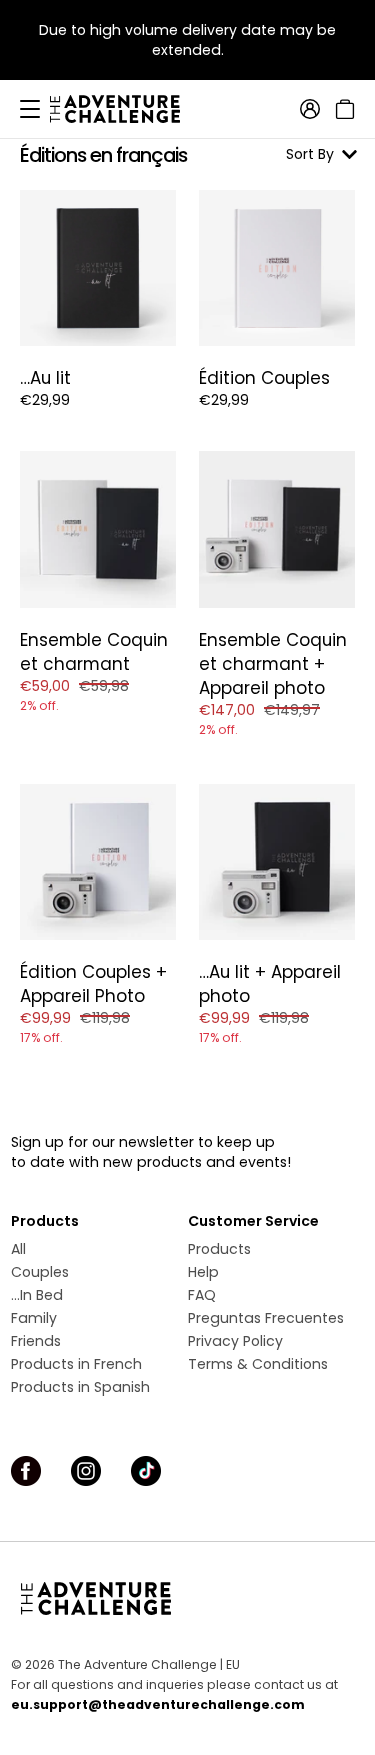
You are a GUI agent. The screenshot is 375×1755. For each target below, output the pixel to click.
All (18, 1249)
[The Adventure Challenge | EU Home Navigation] (187, 1598)
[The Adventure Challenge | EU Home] (125, 109)
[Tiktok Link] (146, 1471)
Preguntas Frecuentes (266, 1318)
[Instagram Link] (86, 1471)
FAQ (202, 1295)
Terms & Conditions (258, 1364)
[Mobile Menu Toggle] (30, 109)
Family (34, 1318)
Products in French (76, 1364)
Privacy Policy (235, 1341)
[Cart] (342, 109)
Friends (36, 1341)
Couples (40, 1272)
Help (203, 1272)
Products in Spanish (80, 1387)
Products (219, 1249)
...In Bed (37, 1295)
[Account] (310, 109)
